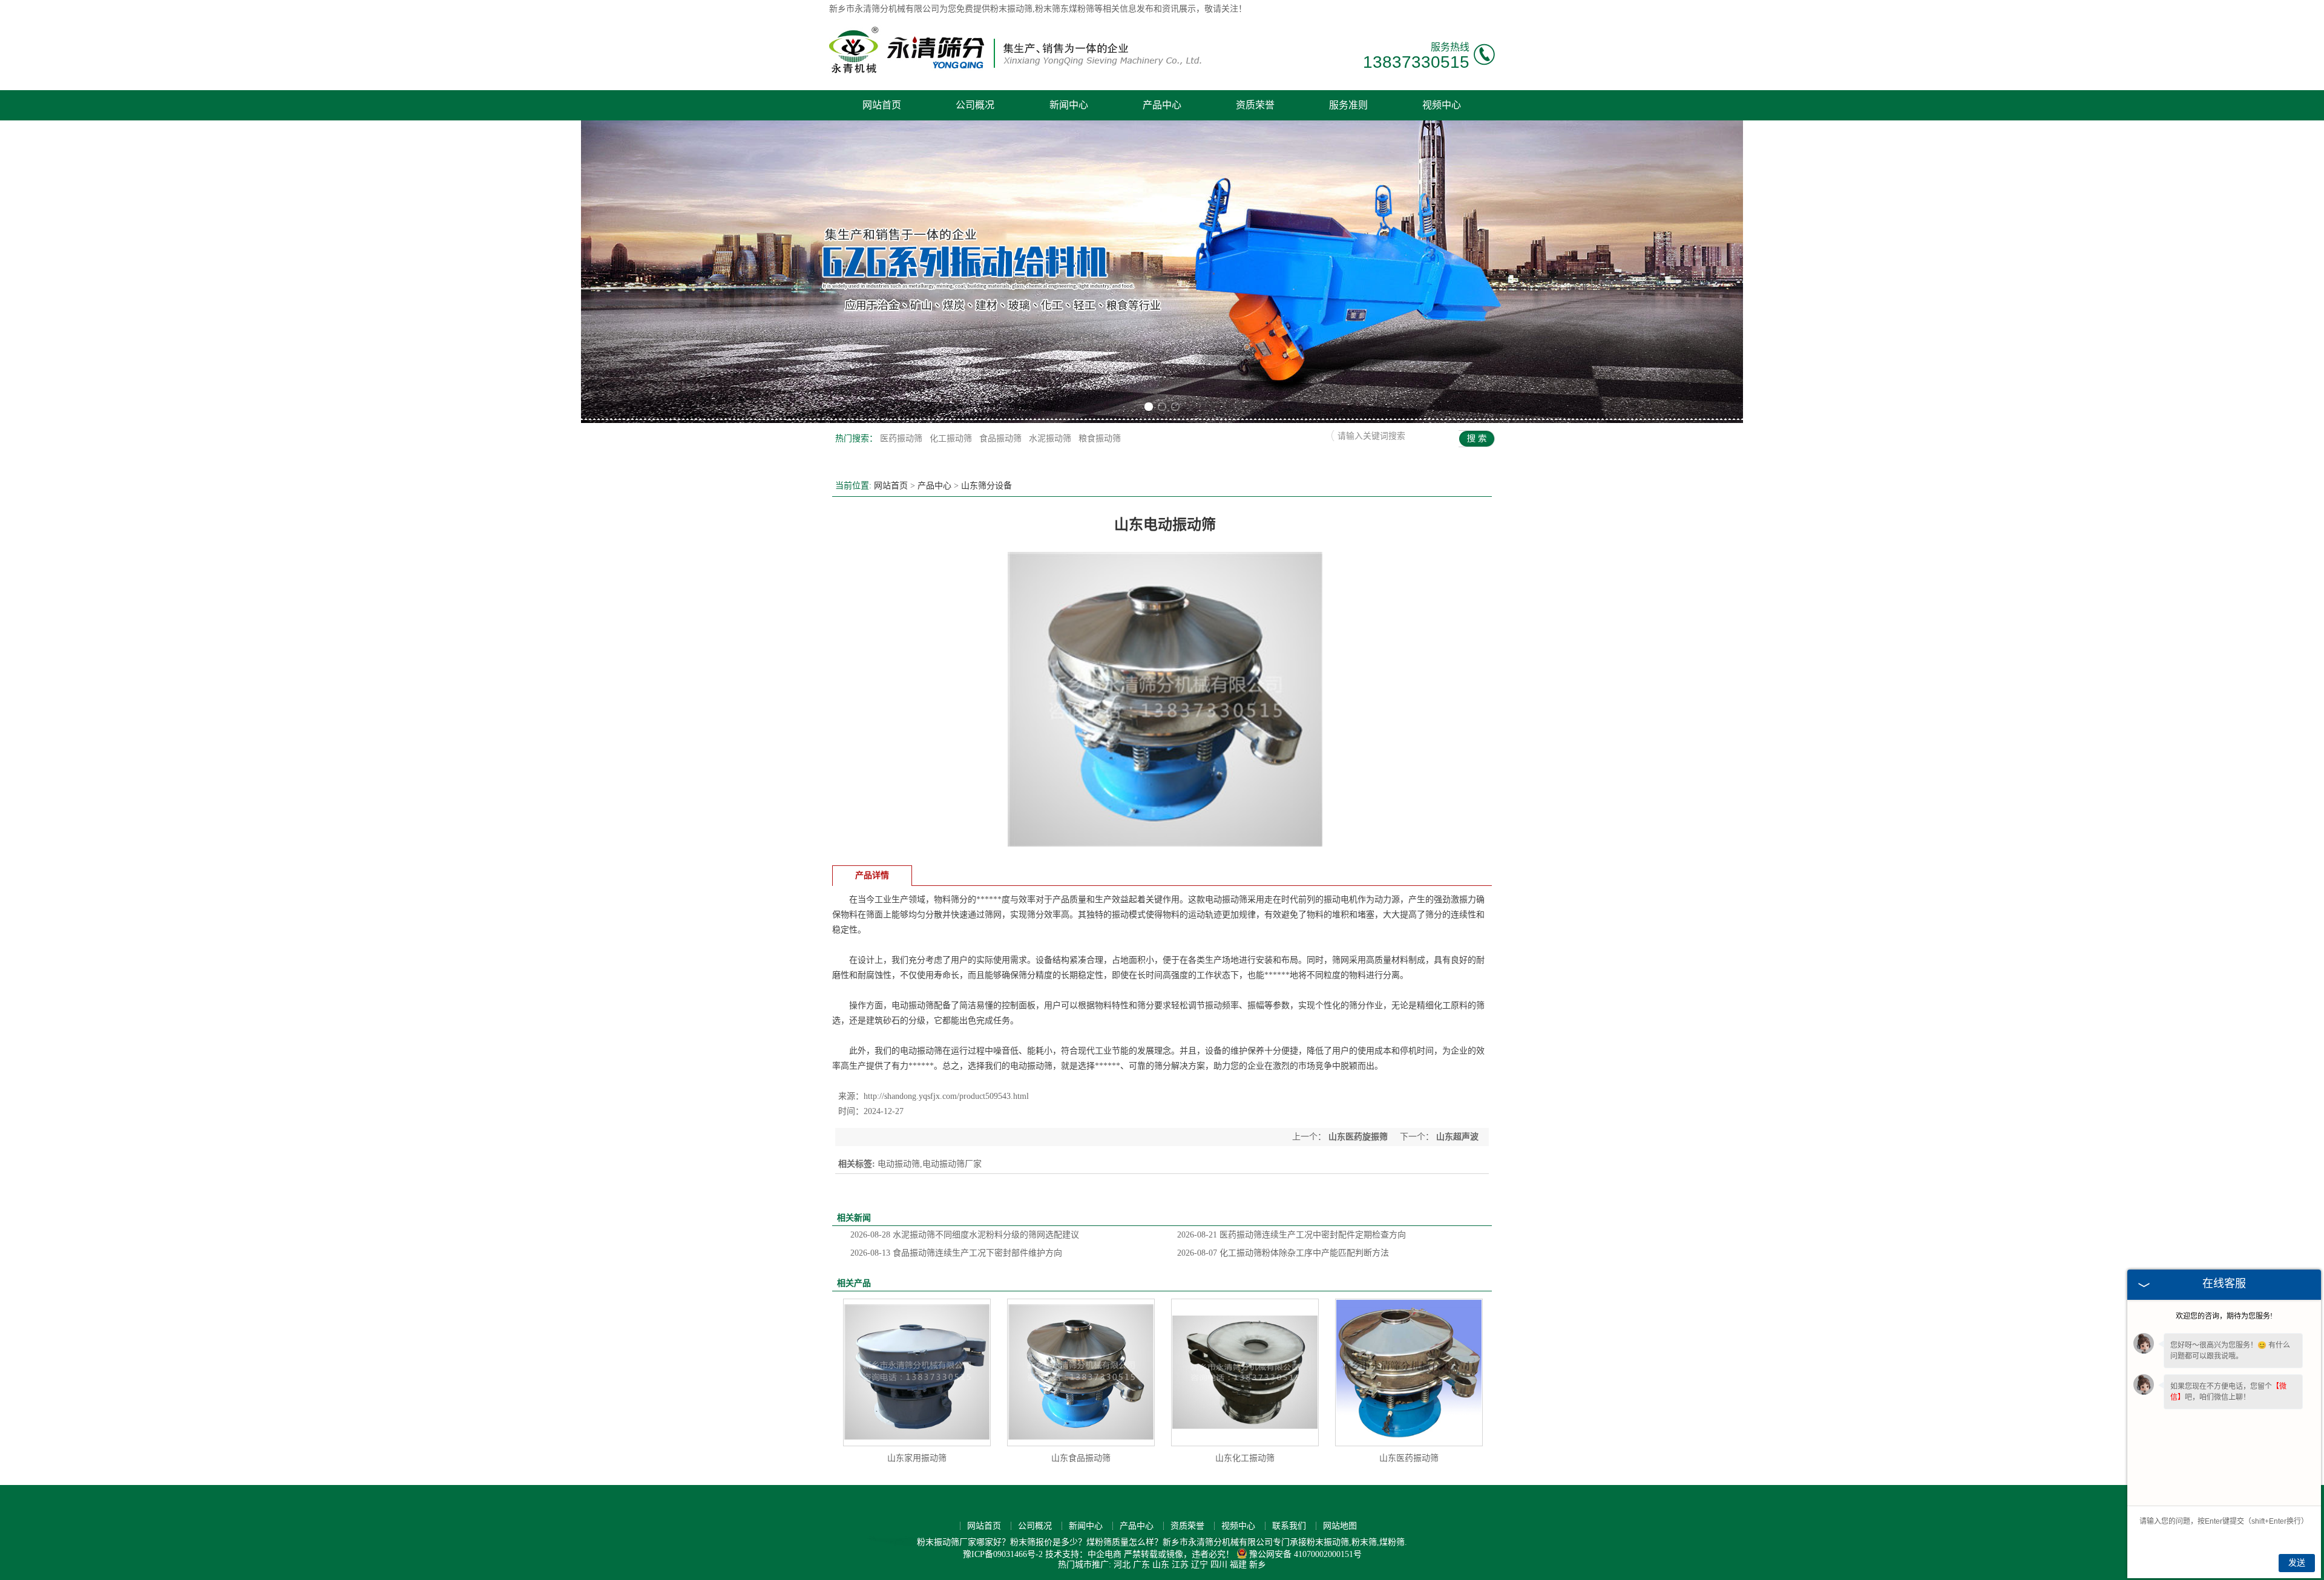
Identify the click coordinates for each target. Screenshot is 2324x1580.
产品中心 (1162, 105)
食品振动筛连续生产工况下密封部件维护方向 (956, 1253)
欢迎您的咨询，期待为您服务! (2224, 1316)
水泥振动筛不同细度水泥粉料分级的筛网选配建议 (965, 1235)
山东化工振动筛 (1245, 1458)
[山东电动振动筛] (1165, 854)
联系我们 (1289, 1526)
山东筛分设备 (986, 486)
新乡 (1258, 1565)
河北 (1122, 1565)
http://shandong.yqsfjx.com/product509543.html (946, 1096)
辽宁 (1200, 1565)
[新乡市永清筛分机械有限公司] (1015, 72)
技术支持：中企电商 (1083, 1554)
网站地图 (1340, 1526)
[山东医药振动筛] (1409, 1372)
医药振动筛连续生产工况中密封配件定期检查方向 (1292, 1235)
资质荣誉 (1255, 105)
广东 (1141, 1565)
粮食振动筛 (1100, 438)
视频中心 (1442, 105)
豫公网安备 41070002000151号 (1305, 1554)
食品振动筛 (1002, 438)
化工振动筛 (952, 438)
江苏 (1180, 1565)
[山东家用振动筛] (917, 1372)
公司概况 (975, 105)
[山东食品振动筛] (1081, 1372)
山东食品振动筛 (1081, 1458)
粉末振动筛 (1011, 9)
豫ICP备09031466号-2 (1003, 1554)
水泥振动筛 (1051, 438)
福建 (1238, 1565)
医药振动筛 (902, 438)
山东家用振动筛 (917, 1458)
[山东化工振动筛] (1245, 1372)
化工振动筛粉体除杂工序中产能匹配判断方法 (1283, 1253)
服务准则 (1348, 105)
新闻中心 (1069, 105)
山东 (1161, 1565)
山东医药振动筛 (1409, 1458)
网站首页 (882, 105)
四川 (1219, 1565)
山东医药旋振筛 (1358, 1137)
